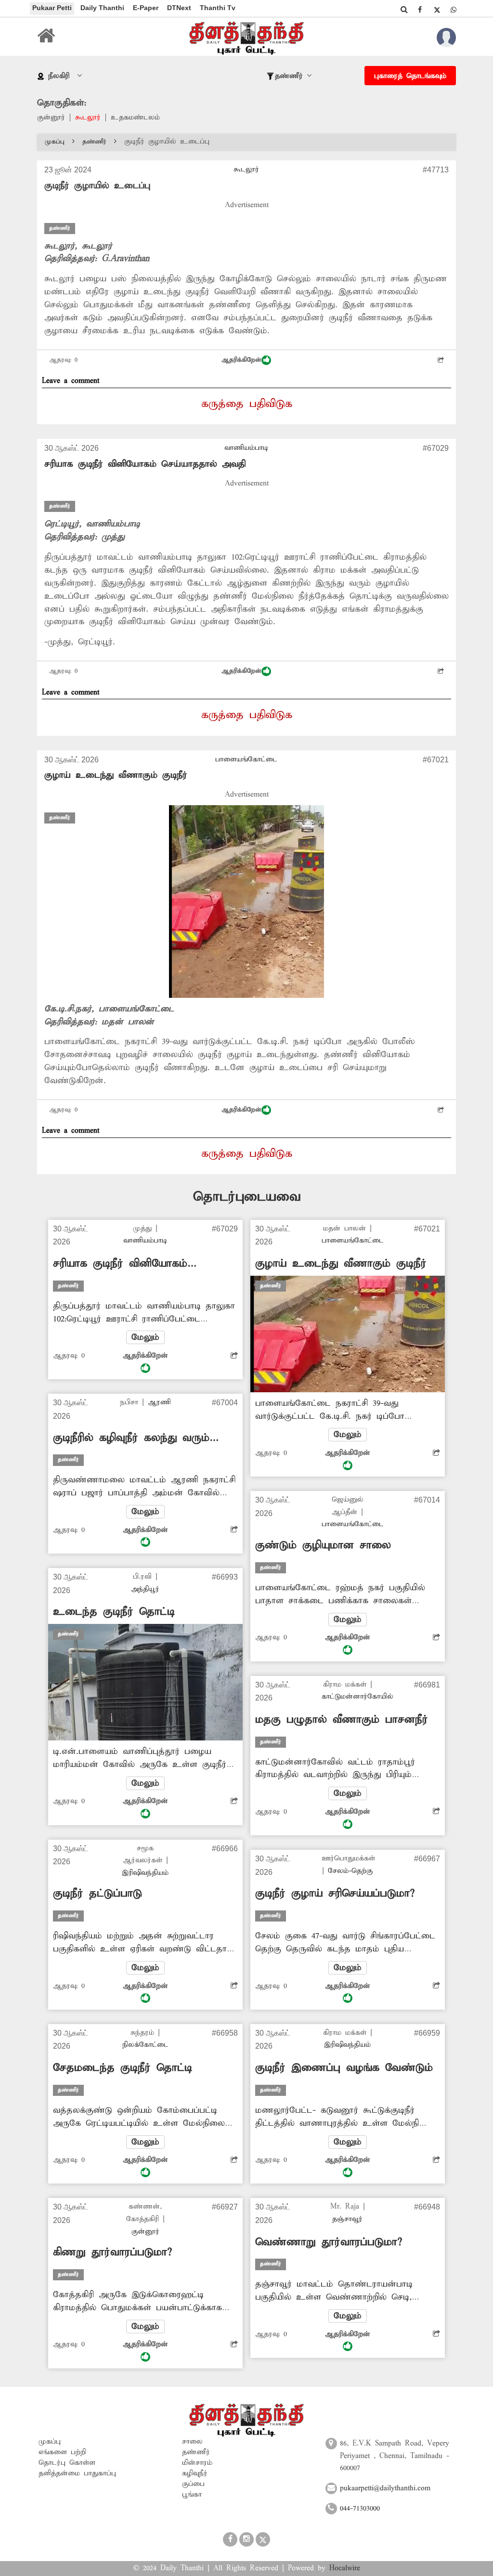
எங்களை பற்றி (62, 2452)
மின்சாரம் (197, 2463)
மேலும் (145, 1337)
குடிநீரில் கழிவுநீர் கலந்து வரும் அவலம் (131, 1438)
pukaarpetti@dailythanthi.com (385, 2488)
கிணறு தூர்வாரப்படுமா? (112, 2252)
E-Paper (146, 8)
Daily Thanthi (102, 8)
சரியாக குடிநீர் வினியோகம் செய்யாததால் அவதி (145, 464)
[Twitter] (437, 10)
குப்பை (193, 2484)
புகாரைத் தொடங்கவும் (410, 76)
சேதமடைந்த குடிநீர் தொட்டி (123, 2068)
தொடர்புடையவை (247, 1197)
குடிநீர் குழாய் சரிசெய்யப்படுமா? (335, 1894)
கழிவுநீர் (195, 2473)
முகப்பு (55, 142)
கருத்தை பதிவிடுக (247, 404)
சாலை (192, 2442)
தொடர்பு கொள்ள (67, 2463)
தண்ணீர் (94, 142)
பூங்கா (192, 2495)
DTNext (179, 8)
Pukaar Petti (52, 8)
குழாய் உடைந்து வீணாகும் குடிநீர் (116, 775)
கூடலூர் (88, 118)
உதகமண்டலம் (135, 118)
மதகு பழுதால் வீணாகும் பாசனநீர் (342, 1720)
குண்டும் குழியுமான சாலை (323, 1545)
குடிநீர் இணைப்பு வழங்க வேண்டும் (344, 2068)
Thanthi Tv (218, 8)
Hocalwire (345, 2568)
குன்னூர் (51, 118)
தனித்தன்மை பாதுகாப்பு (77, 2473)
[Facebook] (420, 10)
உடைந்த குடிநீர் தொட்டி (114, 1612)
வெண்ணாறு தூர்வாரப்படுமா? (329, 2242)
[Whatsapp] (454, 10)
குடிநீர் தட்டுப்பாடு (97, 1894)
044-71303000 (360, 2509)
